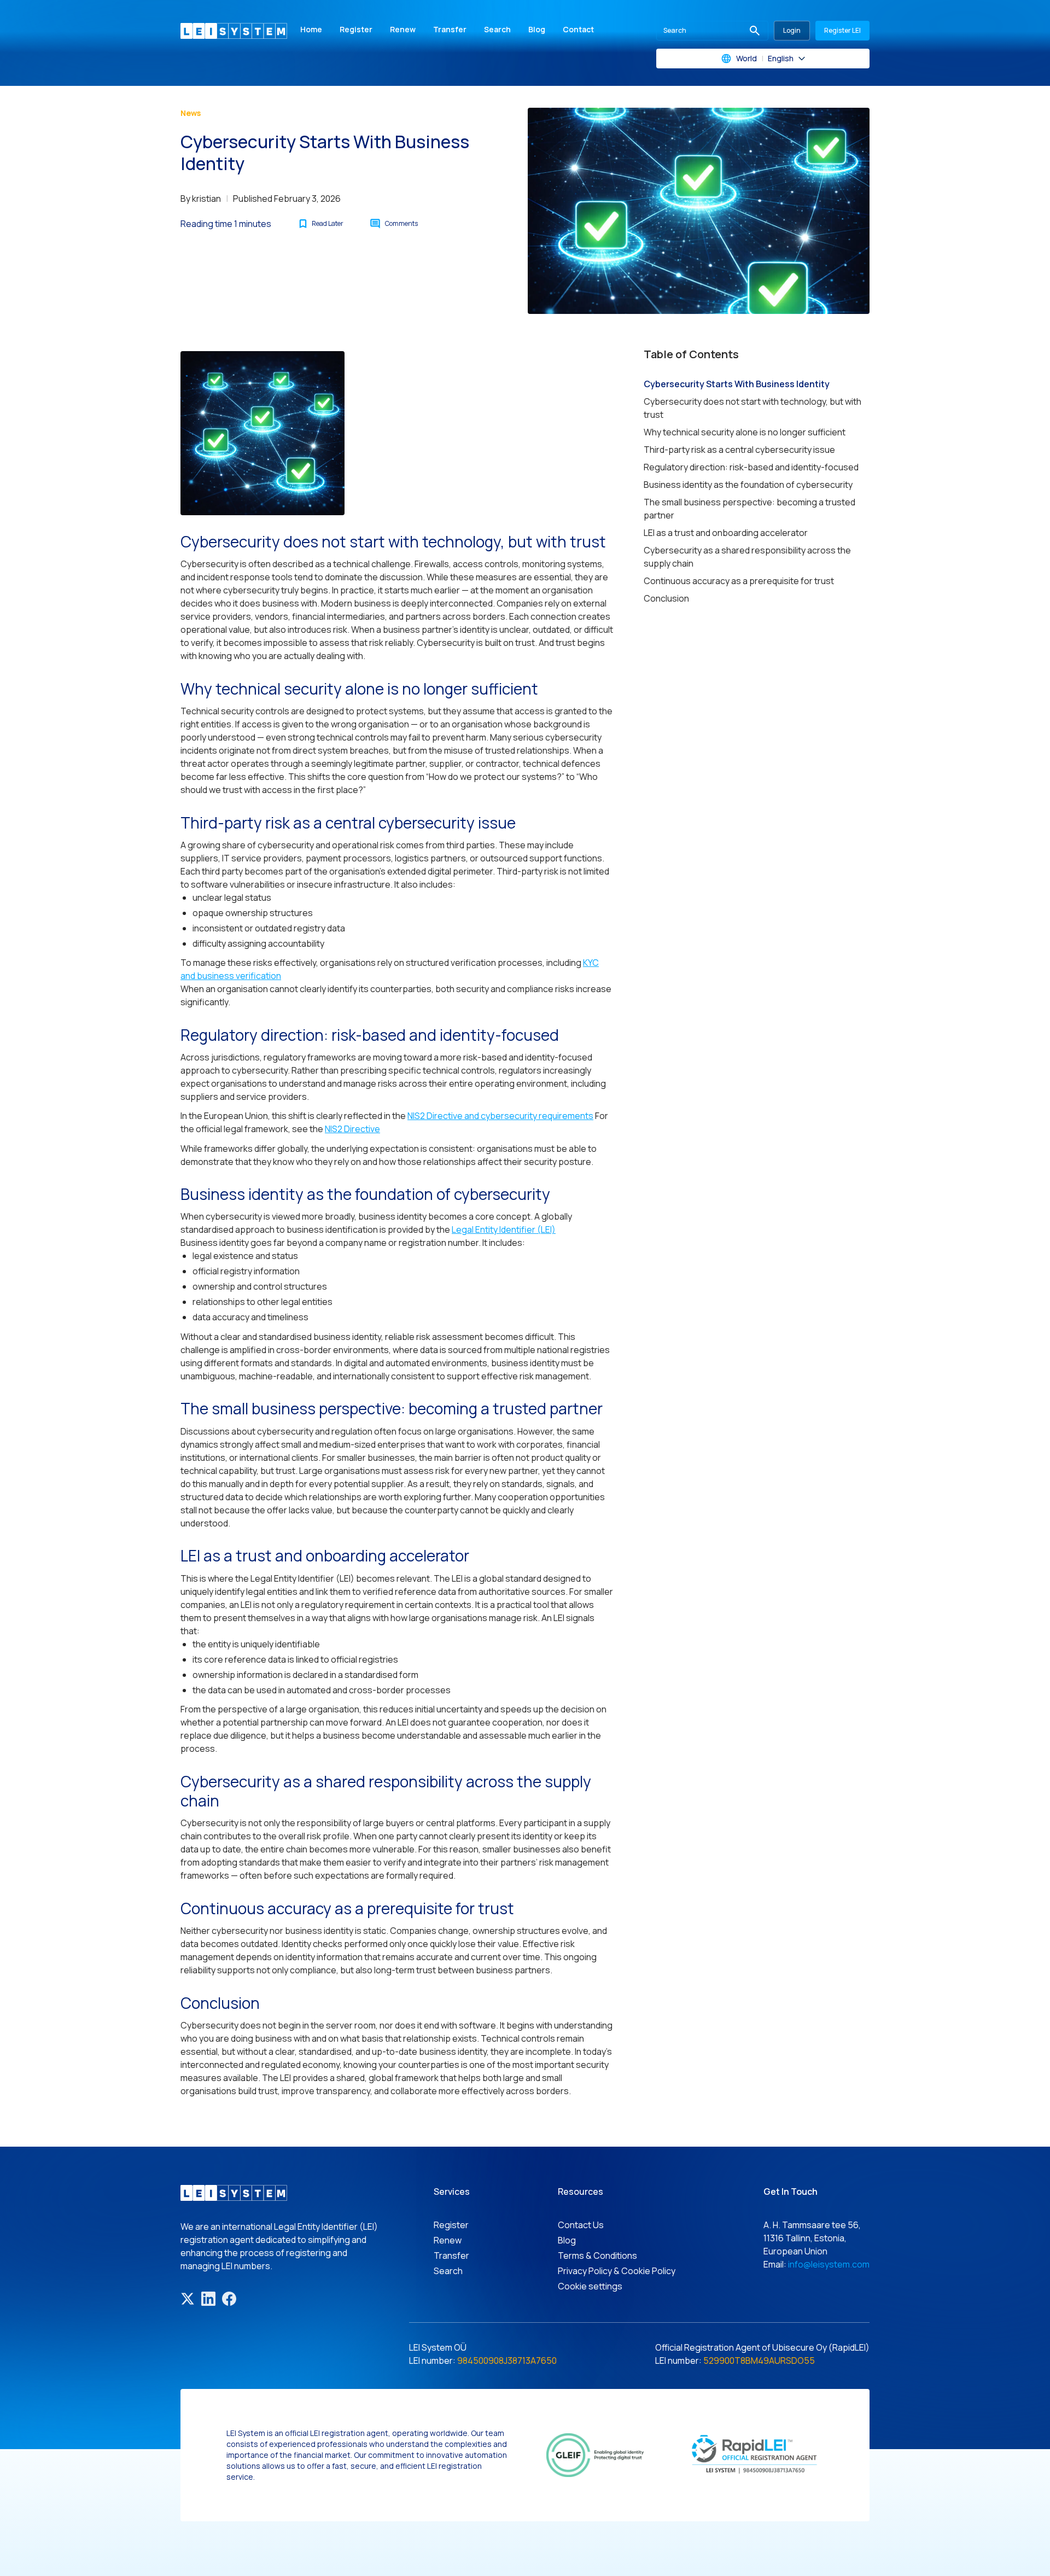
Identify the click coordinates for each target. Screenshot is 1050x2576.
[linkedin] (208, 2299)
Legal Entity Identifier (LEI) (504, 1229)
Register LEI (842, 30)
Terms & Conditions (597, 2256)
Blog (537, 29)
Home (311, 29)
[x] (188, 2299)
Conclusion (666, 598)
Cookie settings (590, 2286)
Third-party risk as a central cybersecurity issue (739, 450)
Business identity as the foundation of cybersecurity (748, 485)
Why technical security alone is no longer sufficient (745, 432)
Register (356, 29)
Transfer (450, 29)
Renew (403, 29)
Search (497, 29)
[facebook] (229, 2299)
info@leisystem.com (829, 2264)
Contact (578, 29)
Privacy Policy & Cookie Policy (617, 2271)
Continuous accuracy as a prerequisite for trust (739, 581)
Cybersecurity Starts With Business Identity (737, 384)
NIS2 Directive (352, 1129)
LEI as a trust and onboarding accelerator (726, 533)
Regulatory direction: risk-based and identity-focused (751, 467)
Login (792, 30)
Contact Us (581, 2225)
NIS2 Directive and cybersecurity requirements (500, 1116)
